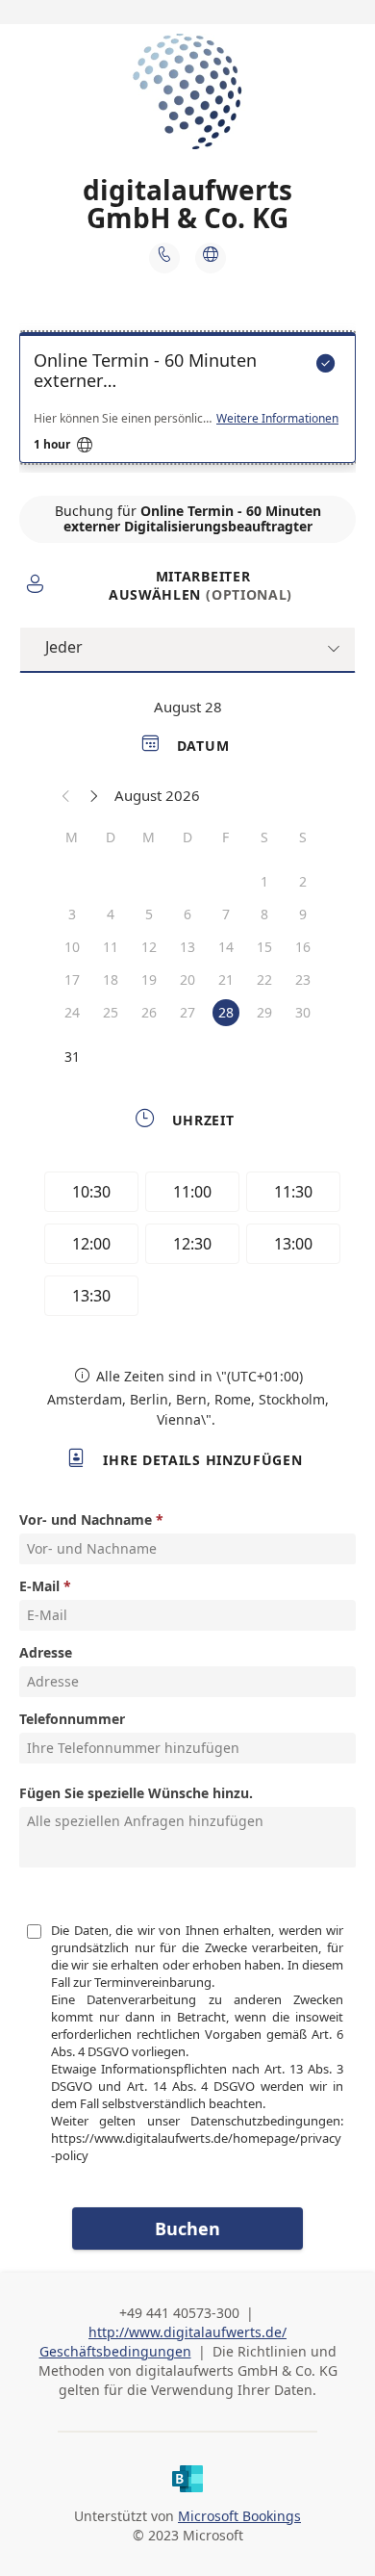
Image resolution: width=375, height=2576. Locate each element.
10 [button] (72, 947)
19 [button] (149, 979)
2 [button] (303, 881)
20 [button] (187, 979)
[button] (66, 795)
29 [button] (264, 1012)
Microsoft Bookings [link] (239, 2516)
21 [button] (226, 979)
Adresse (46, 1652)
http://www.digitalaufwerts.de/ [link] (187, 2332)
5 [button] (149, 914)
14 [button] (226, 947)
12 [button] (149, 947)
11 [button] (111, 947)
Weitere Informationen (277, 419)
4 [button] (111, 914)
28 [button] (226, 1012)
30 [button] (303, 1012)
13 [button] (187, 947)
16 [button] (303, 947)
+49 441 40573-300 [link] (179, 2313)
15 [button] (264, 947)
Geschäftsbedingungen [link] (115, 2351)
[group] (187, 1247)
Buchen (187, 2228)
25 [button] (111, 1012)
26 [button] (149, 1012)
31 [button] (72, 1056)
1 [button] (264, 881)
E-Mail (39, 1586)
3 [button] (72, 914)
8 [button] (264, 914)
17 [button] (72, 979)
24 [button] (72, 1012)
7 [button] (226, 914)
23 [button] (303, 979)
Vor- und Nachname (86, 1520)
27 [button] (187, 1012)
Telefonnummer (72, 1719)
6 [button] (187, 914)
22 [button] (264, 979)
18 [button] (111, 979)
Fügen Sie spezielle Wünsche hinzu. (136, 1793)
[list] (187, 402)
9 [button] (303, 914)
